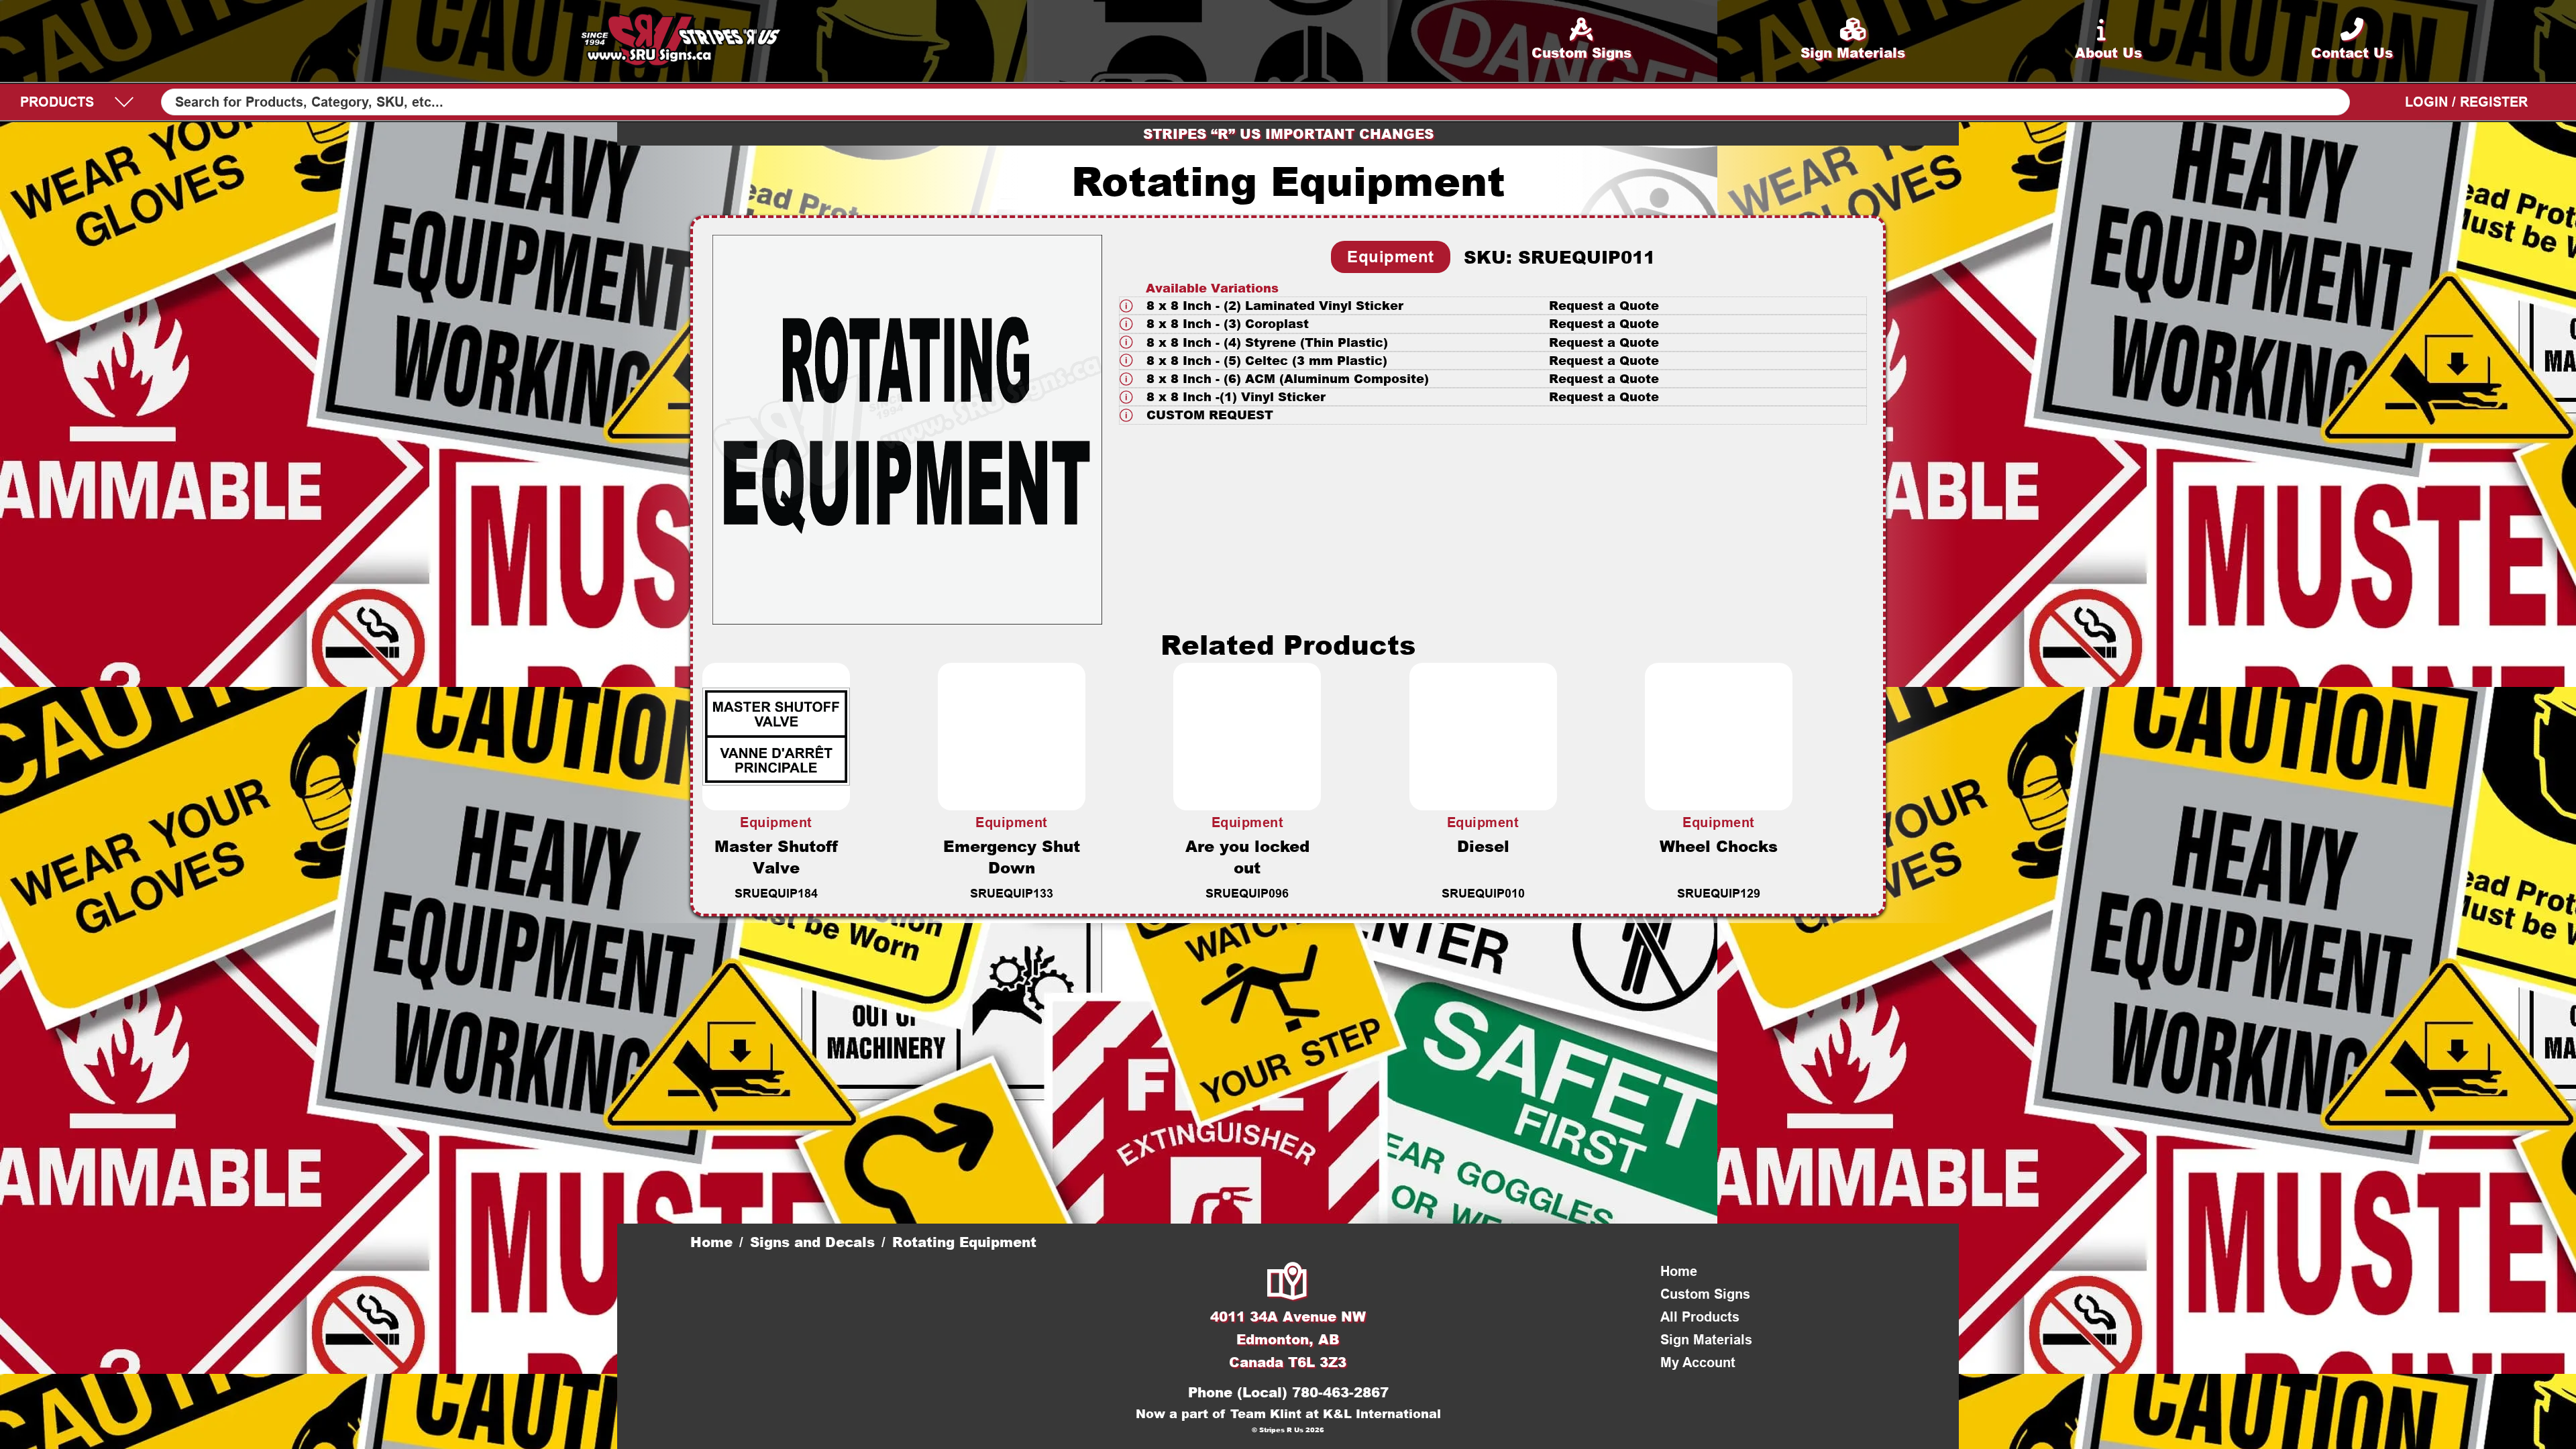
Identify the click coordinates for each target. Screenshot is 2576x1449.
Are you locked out (1247, 857)
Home (711, 1242)
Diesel (1483, 846)
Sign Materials (1706, 1340)
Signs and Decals (812, 1242)
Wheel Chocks (1719, 846)
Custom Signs (1705, 1294)
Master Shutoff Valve (776, 857)
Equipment (1391, 257)
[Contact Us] (1288, 1283)
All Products (1700, 1317)
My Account (1698, 1362)
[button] (1493, 306)
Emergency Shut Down (1012, 857)
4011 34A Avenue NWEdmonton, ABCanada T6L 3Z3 (1288, 1339)
